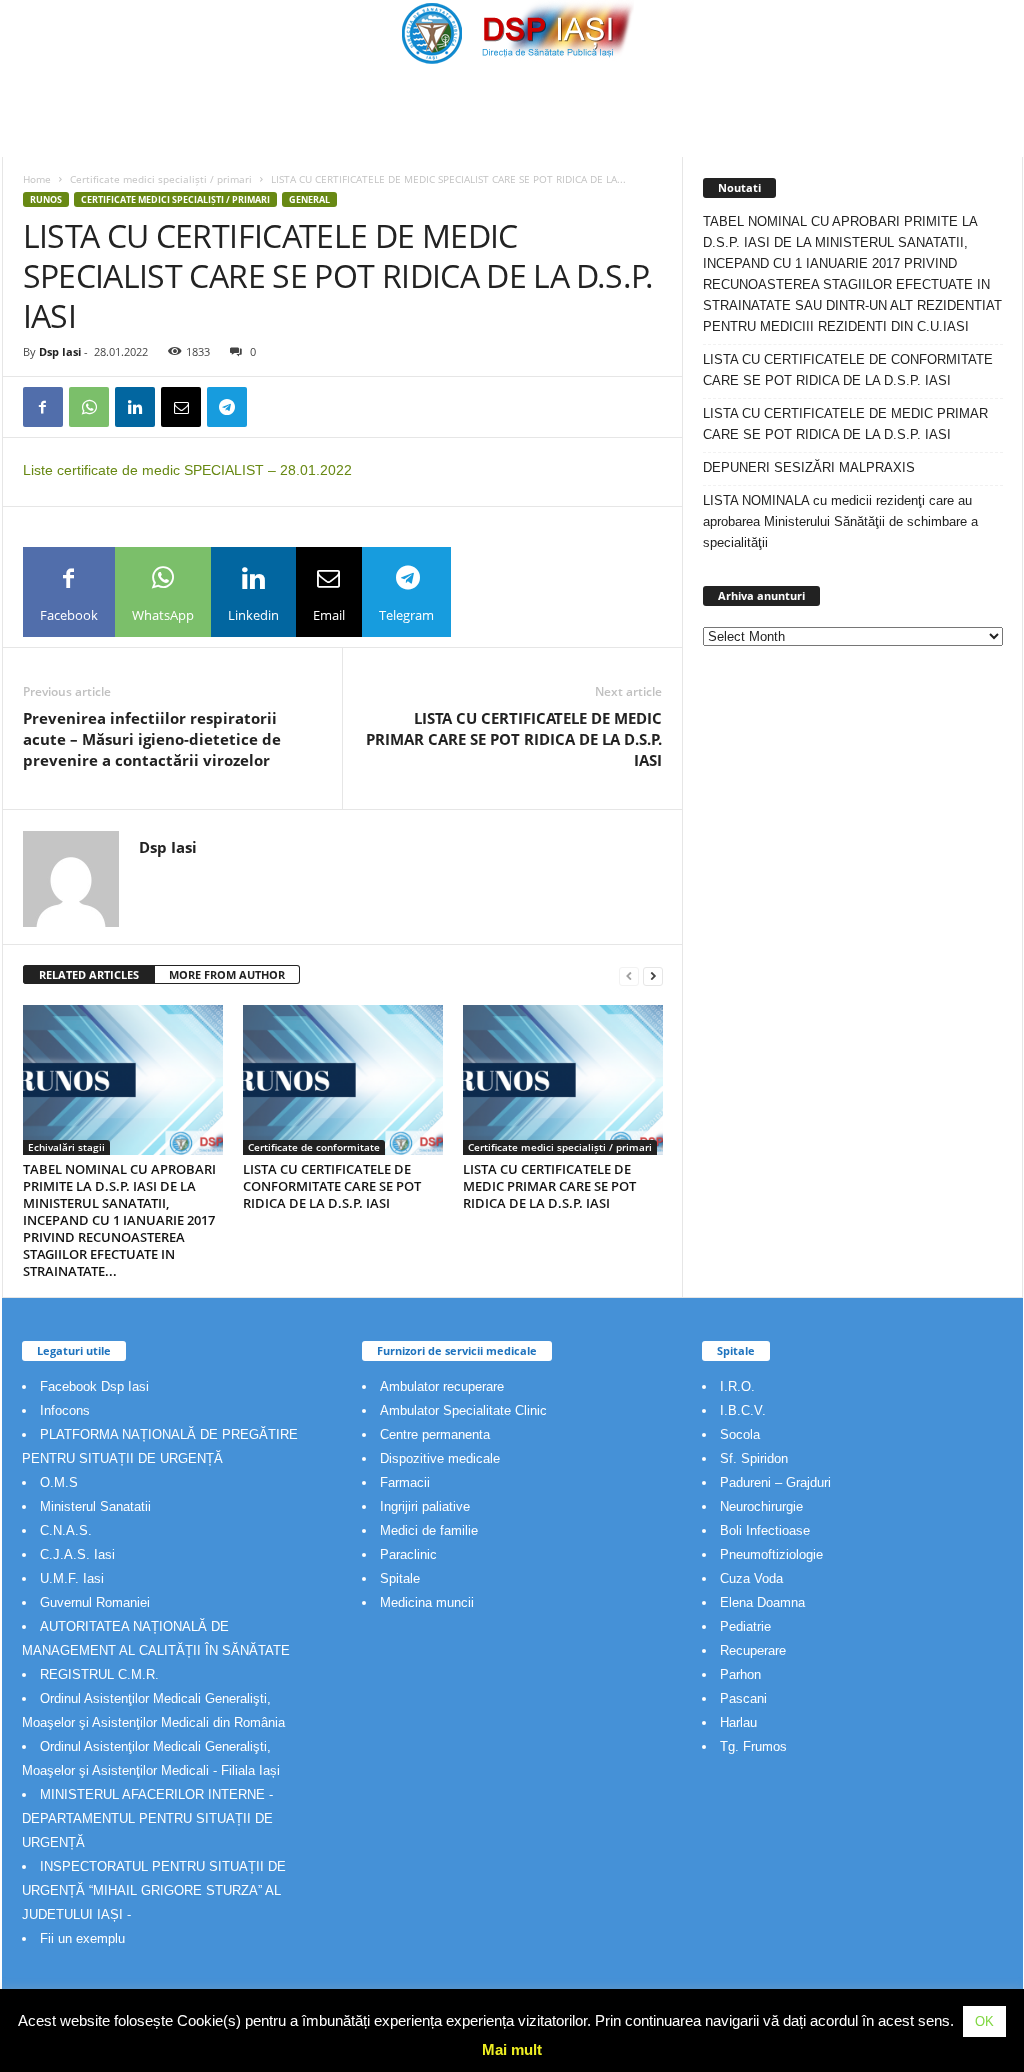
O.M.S (59, 1482)
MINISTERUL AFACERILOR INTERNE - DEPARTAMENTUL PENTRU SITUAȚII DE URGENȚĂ (147, 1818)
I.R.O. (737, 1386)
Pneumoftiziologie (771, 1554)
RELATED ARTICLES (89, 974)
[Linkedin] (135, 407)
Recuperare (753, 1650)
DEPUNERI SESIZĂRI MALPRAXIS (809, 467)
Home (37, 179)
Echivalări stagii (66, 1147)
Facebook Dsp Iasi (94, 1386)
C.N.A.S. (66, 1530)
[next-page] (653, 975)
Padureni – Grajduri (775, 1482)
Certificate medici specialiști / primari (161, 179)
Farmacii (405, 1482)
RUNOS (46, 199)
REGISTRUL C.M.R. (99, 1674)
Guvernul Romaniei (95, 1602)
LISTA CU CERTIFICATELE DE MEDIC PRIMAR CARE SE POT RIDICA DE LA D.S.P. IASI (514, 739)
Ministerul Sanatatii (95, 1506)
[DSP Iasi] (512, 32)
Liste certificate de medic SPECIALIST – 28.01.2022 (187, 470)
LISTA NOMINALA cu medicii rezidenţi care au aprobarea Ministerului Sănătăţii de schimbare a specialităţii (840, 521)
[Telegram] (227, 407)
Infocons (65, 1410)
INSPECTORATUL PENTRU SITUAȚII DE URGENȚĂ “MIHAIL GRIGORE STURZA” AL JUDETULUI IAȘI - (154, 1890)
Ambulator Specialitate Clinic (463, 1410)
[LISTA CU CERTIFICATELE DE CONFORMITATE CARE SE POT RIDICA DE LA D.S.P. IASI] (343, 1080)
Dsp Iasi (60, 351)
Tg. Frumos (753, 1746)
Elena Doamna (762, 1602)
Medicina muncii (427, 1602)
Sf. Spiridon (754, 1458)
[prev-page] (629, 975)
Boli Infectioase (765, 1530)
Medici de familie (429, 1530)
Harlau (738, 1722)
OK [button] (984, 2021)
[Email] (181, 407)
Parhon (740, 1674)
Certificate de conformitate (314, 1147)
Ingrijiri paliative (425, 1506)
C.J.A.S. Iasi (77, 1554)
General (309, 199)
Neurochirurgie (761, 1506)
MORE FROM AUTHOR (227, 974)
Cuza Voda (751, 1578)
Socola (740, 1434)
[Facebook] (43, 407)
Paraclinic (408, 1554)
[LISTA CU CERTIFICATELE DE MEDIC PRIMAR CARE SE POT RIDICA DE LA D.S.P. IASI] (563, 1080)
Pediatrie (745, 1626)
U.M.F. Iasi (72, 1578)
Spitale (400, 1578)
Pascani (743, 1698)
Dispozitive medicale (440, 1458)
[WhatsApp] (89, 407)
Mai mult (512, 2049)
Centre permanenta (435, 1434)
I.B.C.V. (743, 1410)
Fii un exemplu (82, 1938)
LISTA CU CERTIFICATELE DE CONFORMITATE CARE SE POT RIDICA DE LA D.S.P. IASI (332, 1186)
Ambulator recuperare (442, 1386)
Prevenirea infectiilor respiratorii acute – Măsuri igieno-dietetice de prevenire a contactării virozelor (152, 739)
